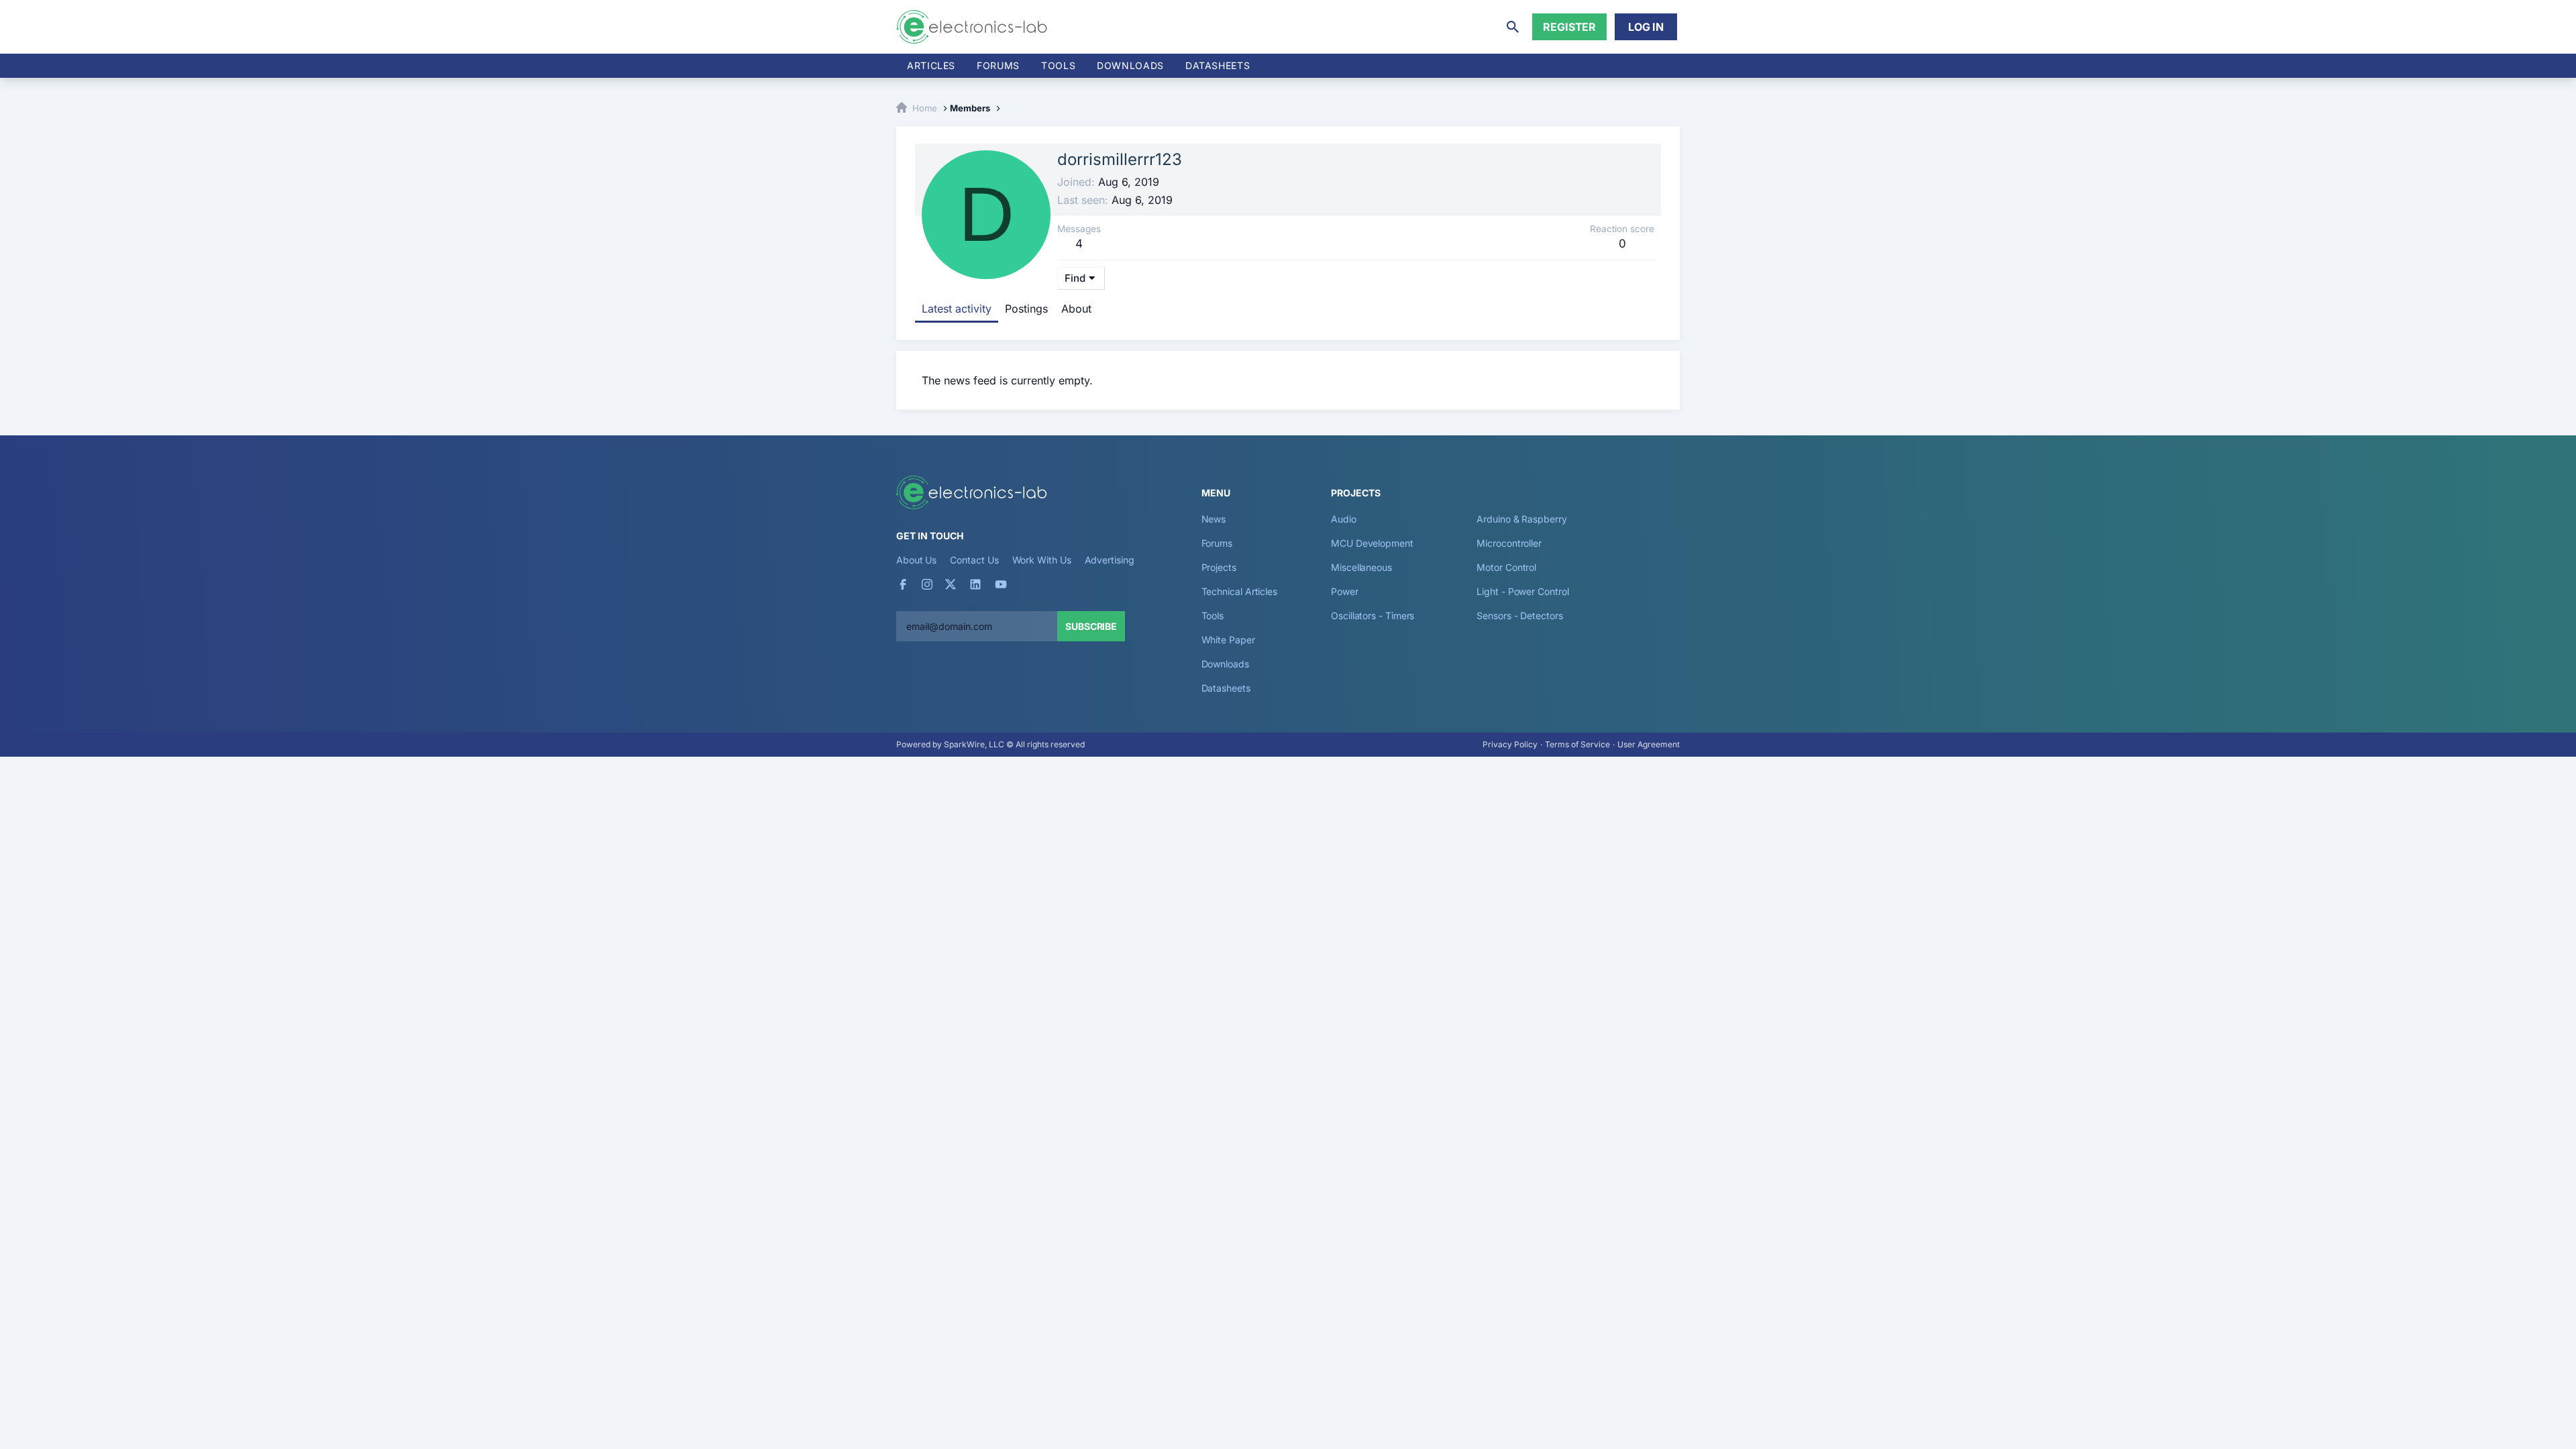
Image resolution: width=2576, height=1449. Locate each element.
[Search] (1513, 27)
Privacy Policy (1510, 744)
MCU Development (1372, 543)
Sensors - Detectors (1519, 615)
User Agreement (1649, 744)
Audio (1344, 519)
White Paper (1228, 640)
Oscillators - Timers (1373, 615)
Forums (998, 65)
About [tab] (1076, 309)
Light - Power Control (1522, 591)
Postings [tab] (1026, 309)
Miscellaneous (1361, 567)
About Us (916, 560)
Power (1345, 591)
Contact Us (974, 560)
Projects (1219, 567)
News (1214, 519)
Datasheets (1218, 65)
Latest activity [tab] (957, 309)
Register (1569, 27)
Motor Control (1506, 567)
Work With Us (1042, 560)
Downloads (1225, 664)
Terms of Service (1577, 744)
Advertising (1110, 560)
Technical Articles (1240, 591)
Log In (1646, 27)
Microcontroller (1509, 543)
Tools (1058, 65)
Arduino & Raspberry (1521, 519)
